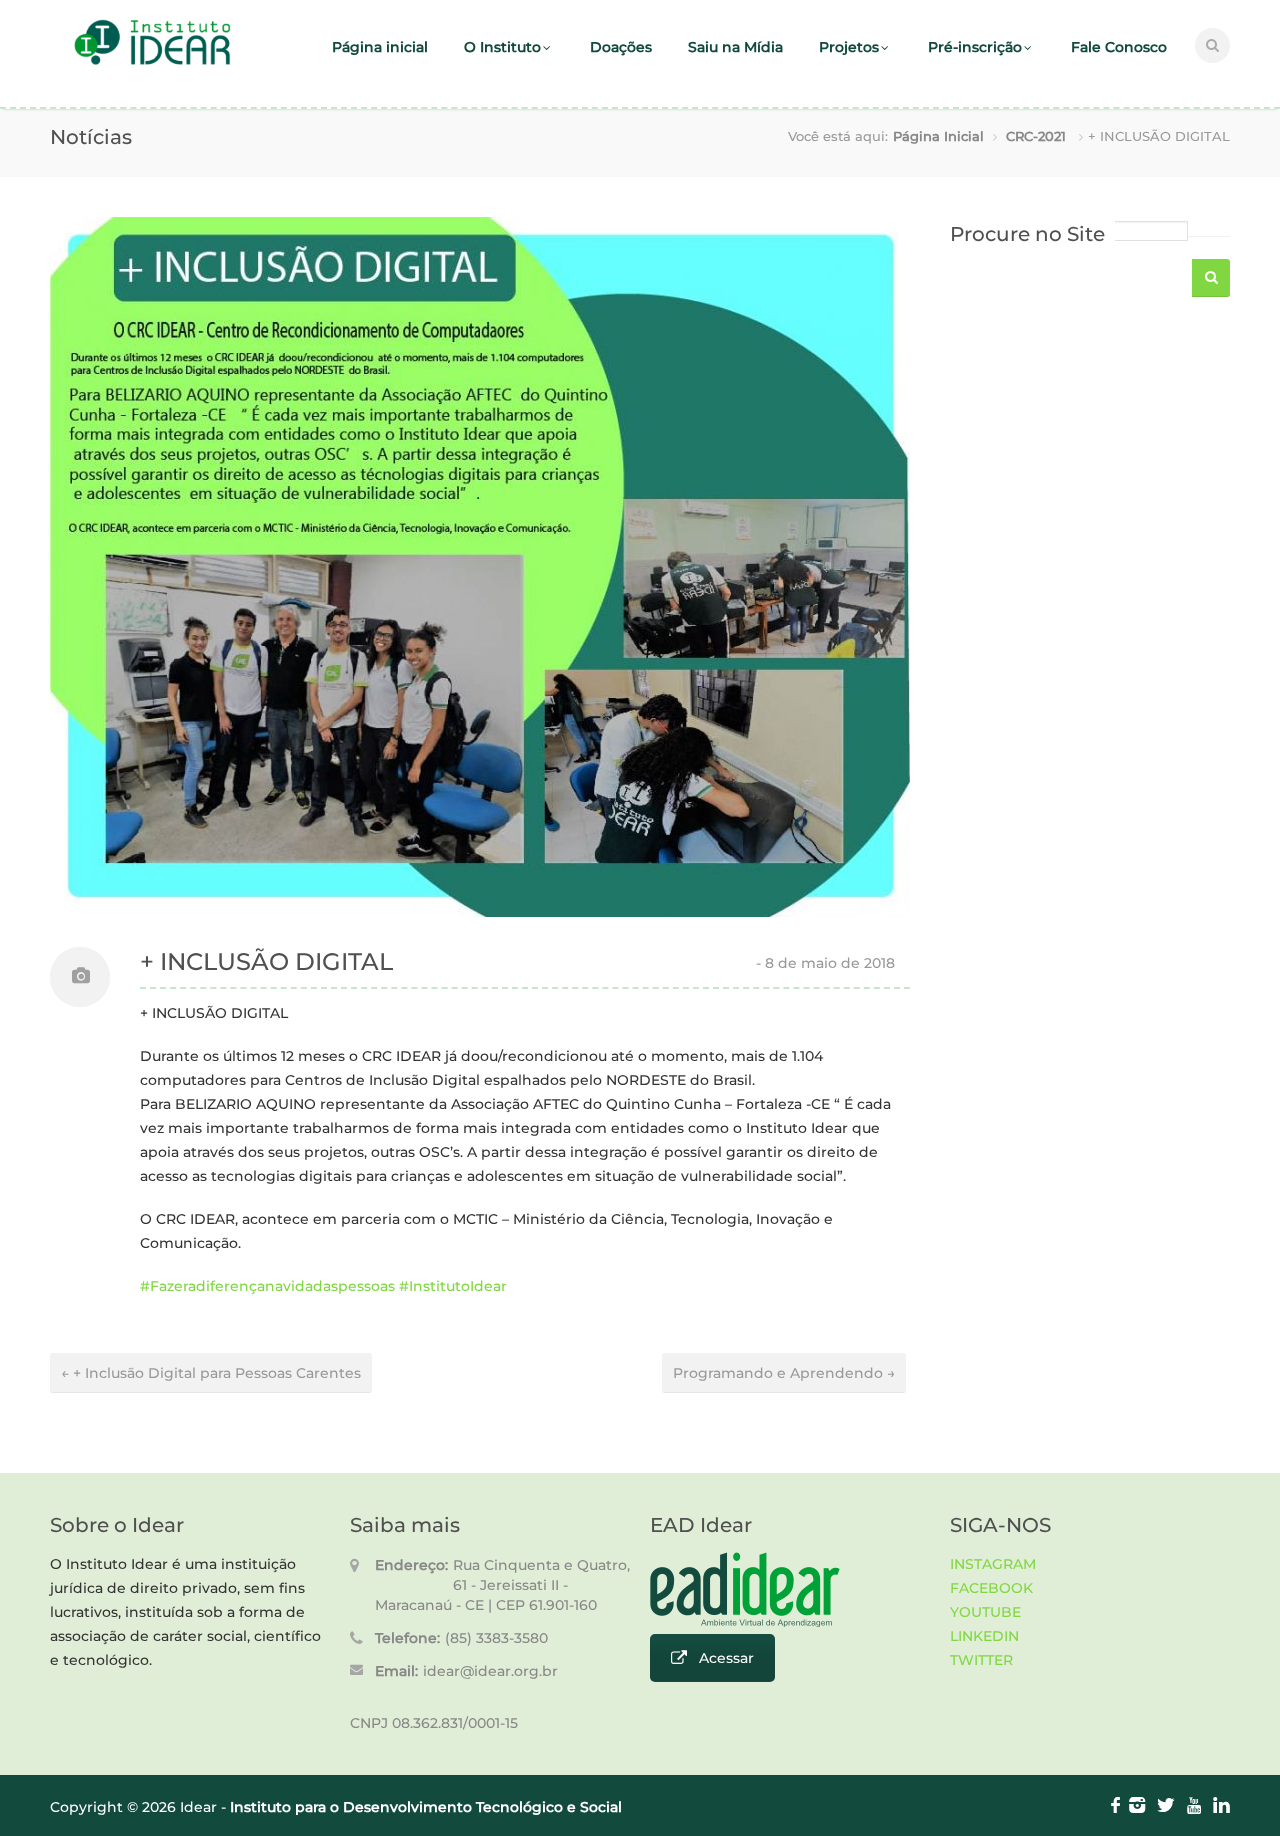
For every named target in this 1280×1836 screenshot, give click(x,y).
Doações (621, 47)
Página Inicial (938, 136)
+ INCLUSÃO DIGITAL (266, 961)
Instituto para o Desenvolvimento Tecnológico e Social (426, 1807)
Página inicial (380, 47)
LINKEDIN (984, 1636)
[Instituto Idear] (152, 62)
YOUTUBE (985, 1612)
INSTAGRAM (993, 1564)
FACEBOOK (991, 1588)
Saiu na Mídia (735, 47)
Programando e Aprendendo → (784, 1373)
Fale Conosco (1119, 47)
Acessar (726, 1658)
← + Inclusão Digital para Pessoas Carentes (211, 1373)
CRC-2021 (1036, 136)
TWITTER (981, 1660)
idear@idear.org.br (490, 1671)
